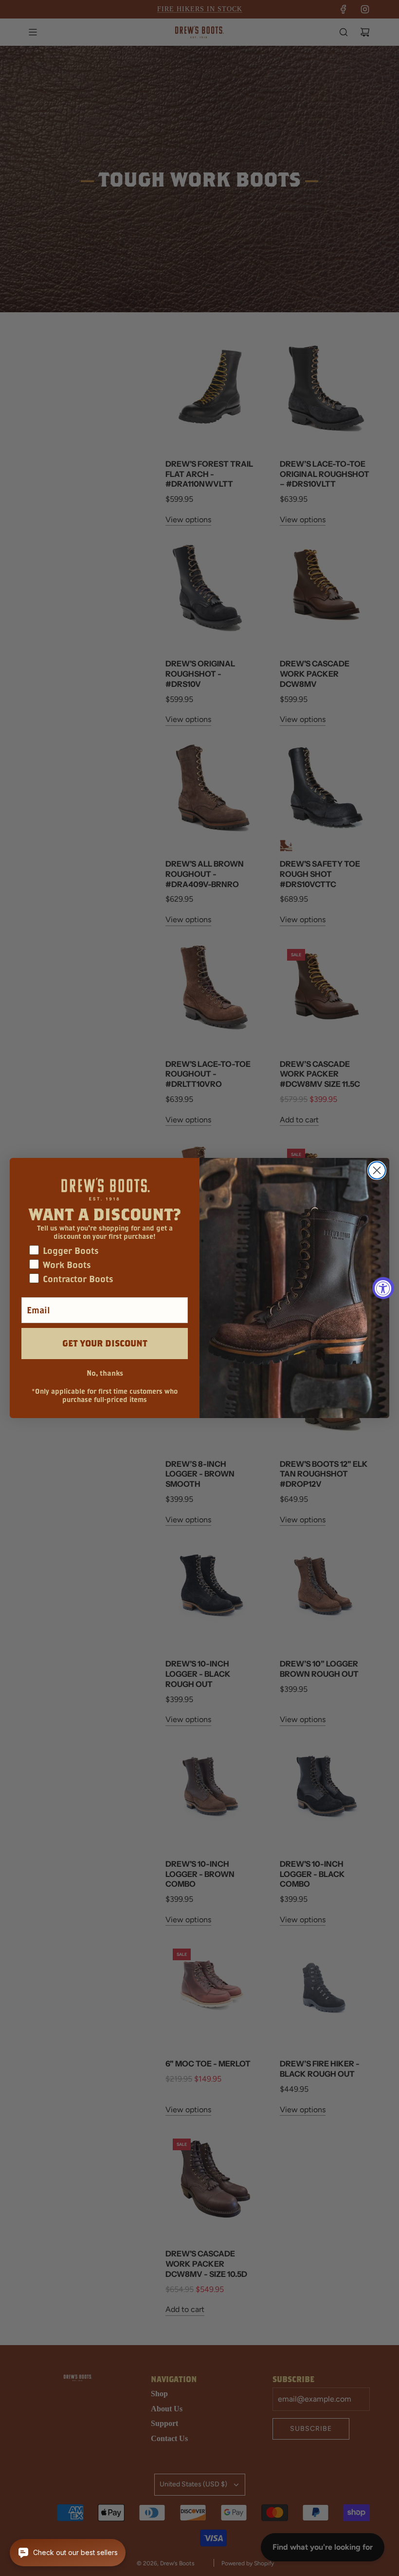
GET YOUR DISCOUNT (105, 1343)
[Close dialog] (377, 1170)
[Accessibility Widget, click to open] (383, 1288)
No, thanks (105, 1373)
